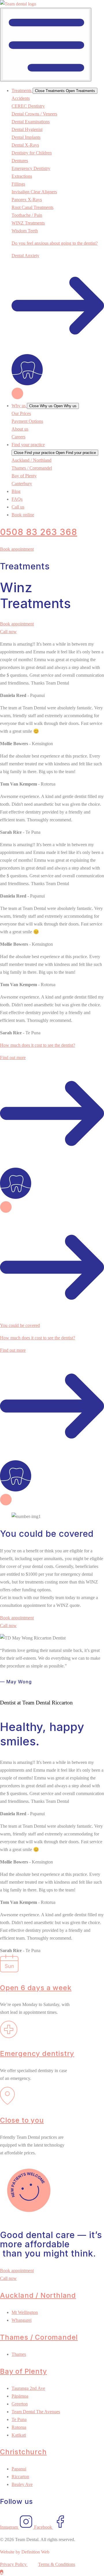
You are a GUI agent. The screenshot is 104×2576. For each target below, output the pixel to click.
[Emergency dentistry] (9, 2036)
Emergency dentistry (37, 2053)
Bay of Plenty (23, 2371)
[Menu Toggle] (46, 45)
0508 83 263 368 (39, 532)
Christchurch (23, 2452)
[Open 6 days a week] (9, 1971)
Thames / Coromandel (39, 2337)
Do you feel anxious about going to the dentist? (55, 243)
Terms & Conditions (57, 2564)
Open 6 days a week (36, 1988)
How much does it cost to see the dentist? (38, 1045)
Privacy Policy (14, 2564)
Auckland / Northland (38, 2295)
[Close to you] (8, 2103)
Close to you (22, 2120)
